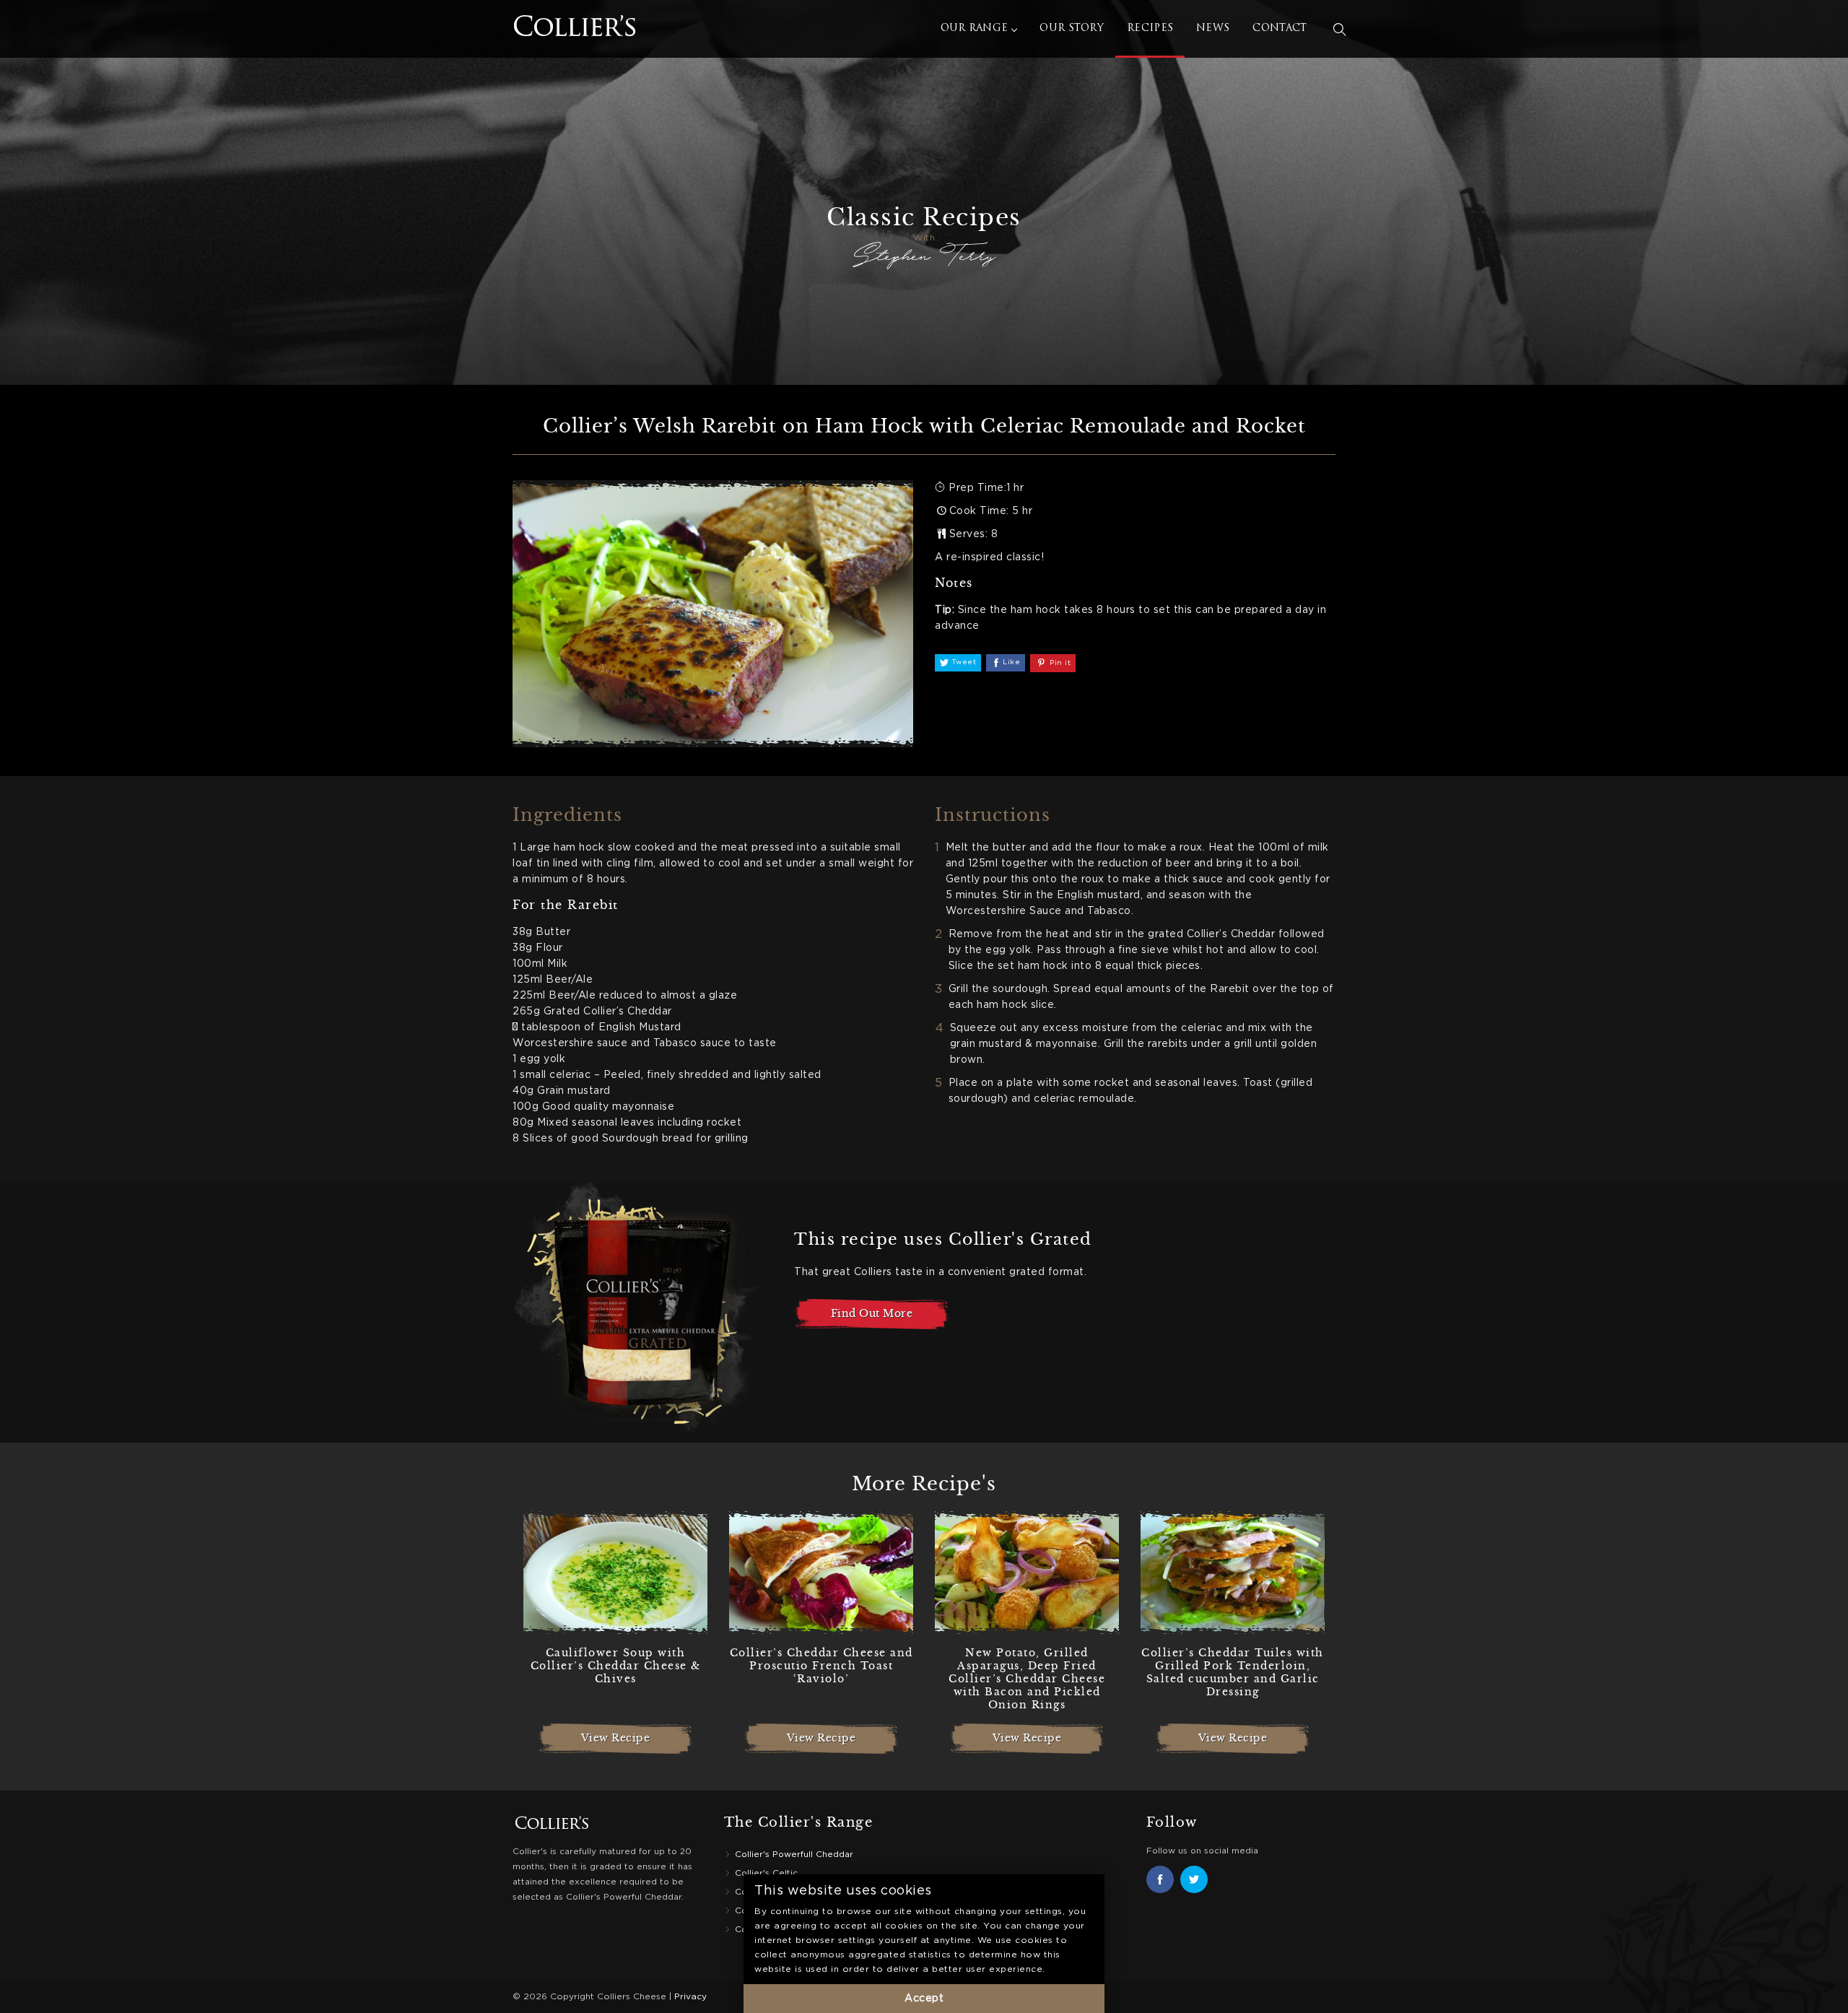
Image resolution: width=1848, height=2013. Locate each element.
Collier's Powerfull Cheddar (794, 1855)
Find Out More (872, 1313)
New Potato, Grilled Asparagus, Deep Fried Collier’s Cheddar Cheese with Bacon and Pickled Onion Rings (1027, 1679)
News (1213, 29)
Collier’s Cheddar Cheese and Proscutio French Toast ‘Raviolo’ (821, 1666)
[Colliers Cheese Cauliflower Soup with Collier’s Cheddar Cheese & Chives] (615, 1573)
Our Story (1072, 29)
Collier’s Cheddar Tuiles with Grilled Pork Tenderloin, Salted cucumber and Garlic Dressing (1233, 1673)
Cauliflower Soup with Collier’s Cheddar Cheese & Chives (616, 1666)
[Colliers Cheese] (527, 29)
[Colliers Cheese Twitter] (1194, 1879)
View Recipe (616, 1738)
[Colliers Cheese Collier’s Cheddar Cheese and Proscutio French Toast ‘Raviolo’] (821, 1573)
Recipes (1150, 29)
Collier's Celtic (766, 1873)
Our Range (975, 29)
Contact (1280, 29)
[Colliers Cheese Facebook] (1160, 1879)
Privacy (690, 1997)
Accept (924, 1999)
